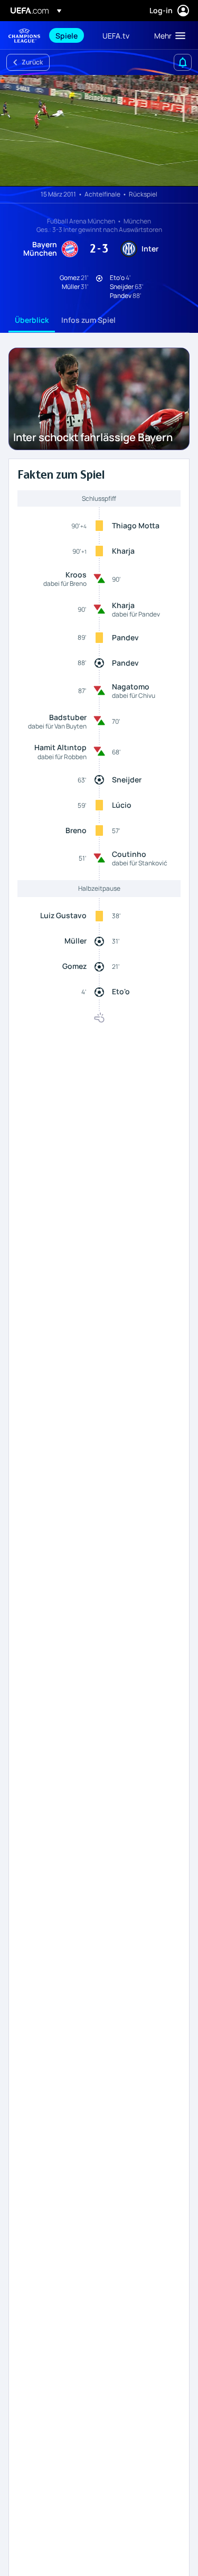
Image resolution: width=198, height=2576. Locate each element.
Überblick (32, 320)
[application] (99, 131)
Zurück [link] (32, 62)
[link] (67, 35)
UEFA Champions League (24, 36)
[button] (167, 35)
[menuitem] (70, 35)
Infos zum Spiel (88, 320)
